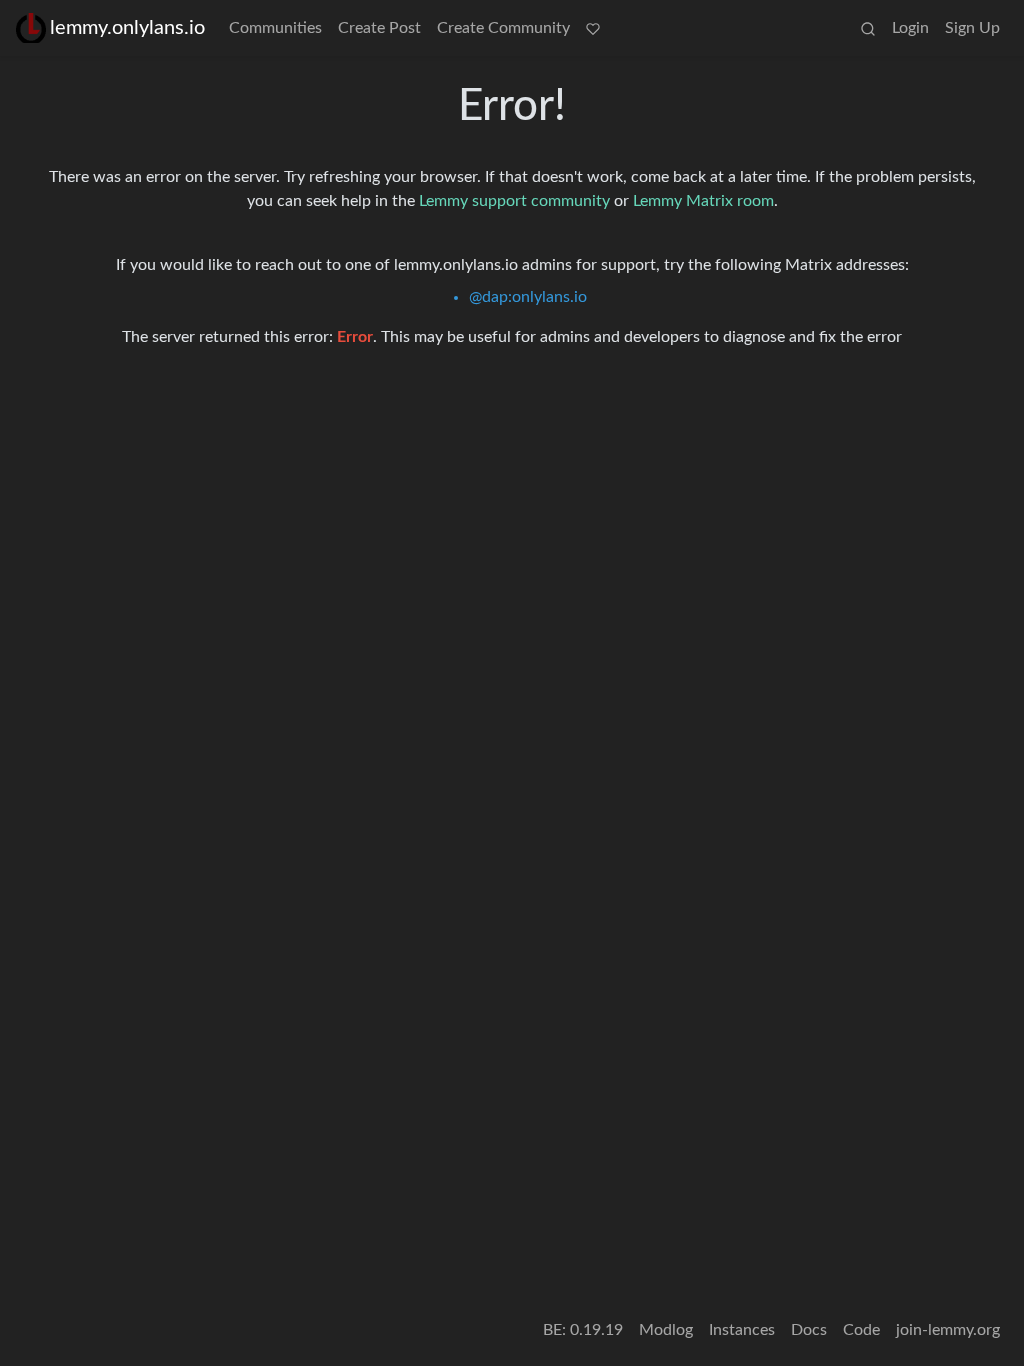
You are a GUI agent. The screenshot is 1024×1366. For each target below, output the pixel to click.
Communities (275, 28)
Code (861, 1330)
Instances (742, 1330)
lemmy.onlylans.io (127, 28)
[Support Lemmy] (593, 28)
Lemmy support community (514, 201)
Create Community (503, 28)
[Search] (868, 28)
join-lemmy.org (948, 1330)
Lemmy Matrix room (703, 201)
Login (910, 28)
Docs (809, 1330)
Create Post (379, 28)
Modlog (666, 1330)
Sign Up (972, 28)
